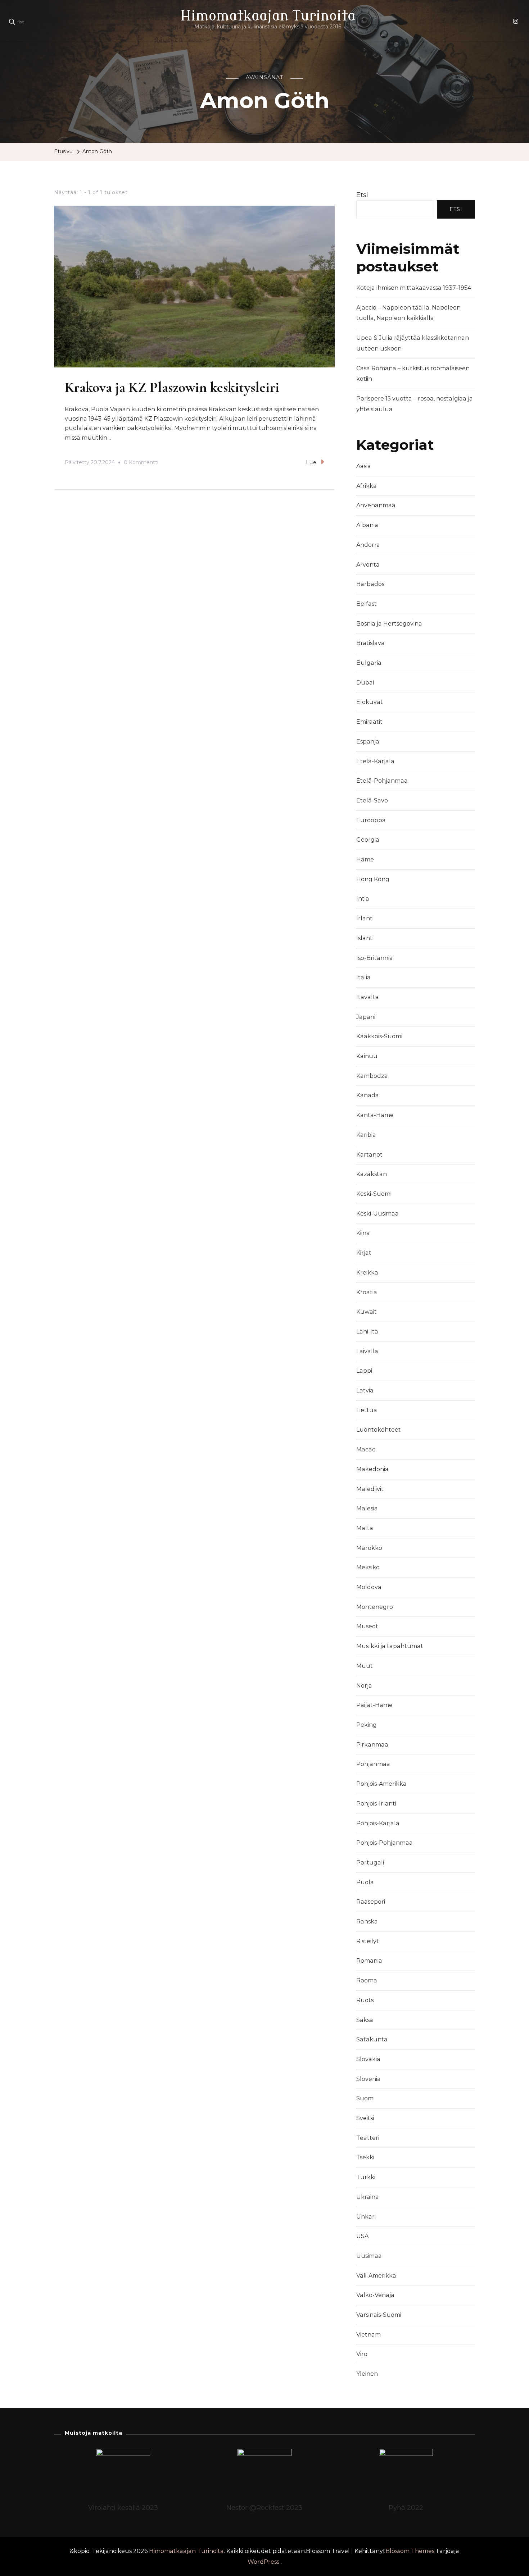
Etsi (362, 195)
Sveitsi (365, 2118)
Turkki (366, 2177)
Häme (365, 859)
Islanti (365, 938)
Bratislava (370, 643)
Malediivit (370, 1489)
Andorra (368, 545)
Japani (366, 1017)
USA (362, 2236)
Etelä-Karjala (375, 761)
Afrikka (367, 486)
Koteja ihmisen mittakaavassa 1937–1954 (414, 288)
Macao (366, 1449)
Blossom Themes (410, 2551)
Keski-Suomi (374, 1194)
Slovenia (369, 2079)
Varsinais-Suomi (379, 2315)
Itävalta (368, 997)
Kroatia (367, 1292)
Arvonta (368, 565)
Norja (364, 1686)
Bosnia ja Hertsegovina (389, 624)
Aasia (364, 466)
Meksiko (368, 1567)
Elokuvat (370, 702)
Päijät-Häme (374, 1705)
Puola (365, 1882)
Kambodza (372, 1076)
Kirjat (364, 1253)
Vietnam (369, 2335)
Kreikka (367, 1273)
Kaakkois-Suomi (379, 1036)
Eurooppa (371, 820)
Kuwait (367, 1312)
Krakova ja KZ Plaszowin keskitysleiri (172, 387)
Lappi (364, 1371)
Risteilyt (368, 1941)
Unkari (366, 2217)
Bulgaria (369, 663)
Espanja (368, 742)
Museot (367, 1626)
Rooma (367, 1980)
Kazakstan (372, 1174)
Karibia (366, 1135)
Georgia (368, 840)
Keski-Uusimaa (377, 1214)
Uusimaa (369, 2256)
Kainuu (367, 1056)
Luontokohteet (379, 1430)
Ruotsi (365, 2000)
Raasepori (371, 1902)
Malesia (367, 1508)
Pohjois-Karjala (378, 1823)
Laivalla (367, 1351)
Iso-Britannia (375, 958)
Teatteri (368, 2138)
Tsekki (365, 2157)
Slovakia (368, 2059)
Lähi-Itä (367, 1332)
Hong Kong (373, 879)
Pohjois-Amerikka (381, 1784)
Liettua (367, 1410)
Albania (367, 525)
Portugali (370, 1863)
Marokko (369, 1548)
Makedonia (372, 1469)
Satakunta (372, 2039)
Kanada (368, 1095)
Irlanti (365, 918)
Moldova (369, 1587)
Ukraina (368, 2197)
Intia (363, 899)
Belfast (367, 604)
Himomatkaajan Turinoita (268, 16)
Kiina (363, 1233)
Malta (365, 1528)
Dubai (365, 683)
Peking (367, 1725)
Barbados (370, 584)
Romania (369, 1961)
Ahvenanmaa (376, 505)
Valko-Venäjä (375, 2295)
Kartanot (369, 1155)
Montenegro (375, 1607)
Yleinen (367, 2374)
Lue (311, 462)
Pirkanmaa (372, 1745)
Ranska (367, 1921)
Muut (365, 1666)
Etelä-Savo (372, 800)
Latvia (365, 1390)
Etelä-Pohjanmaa (382, 781)
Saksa (365, 2020)
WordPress (263, 2562)
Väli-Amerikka (376, 2276)
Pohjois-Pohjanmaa (385, 1843)
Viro (362, 2354)
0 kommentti (141, 463)
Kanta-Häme (375, 1115)
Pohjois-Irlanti (376, 1804)
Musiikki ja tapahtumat (390, 1646)
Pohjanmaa (373, 1764)
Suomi (365, 2098)
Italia (363, 977)
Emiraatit (369, 722)
